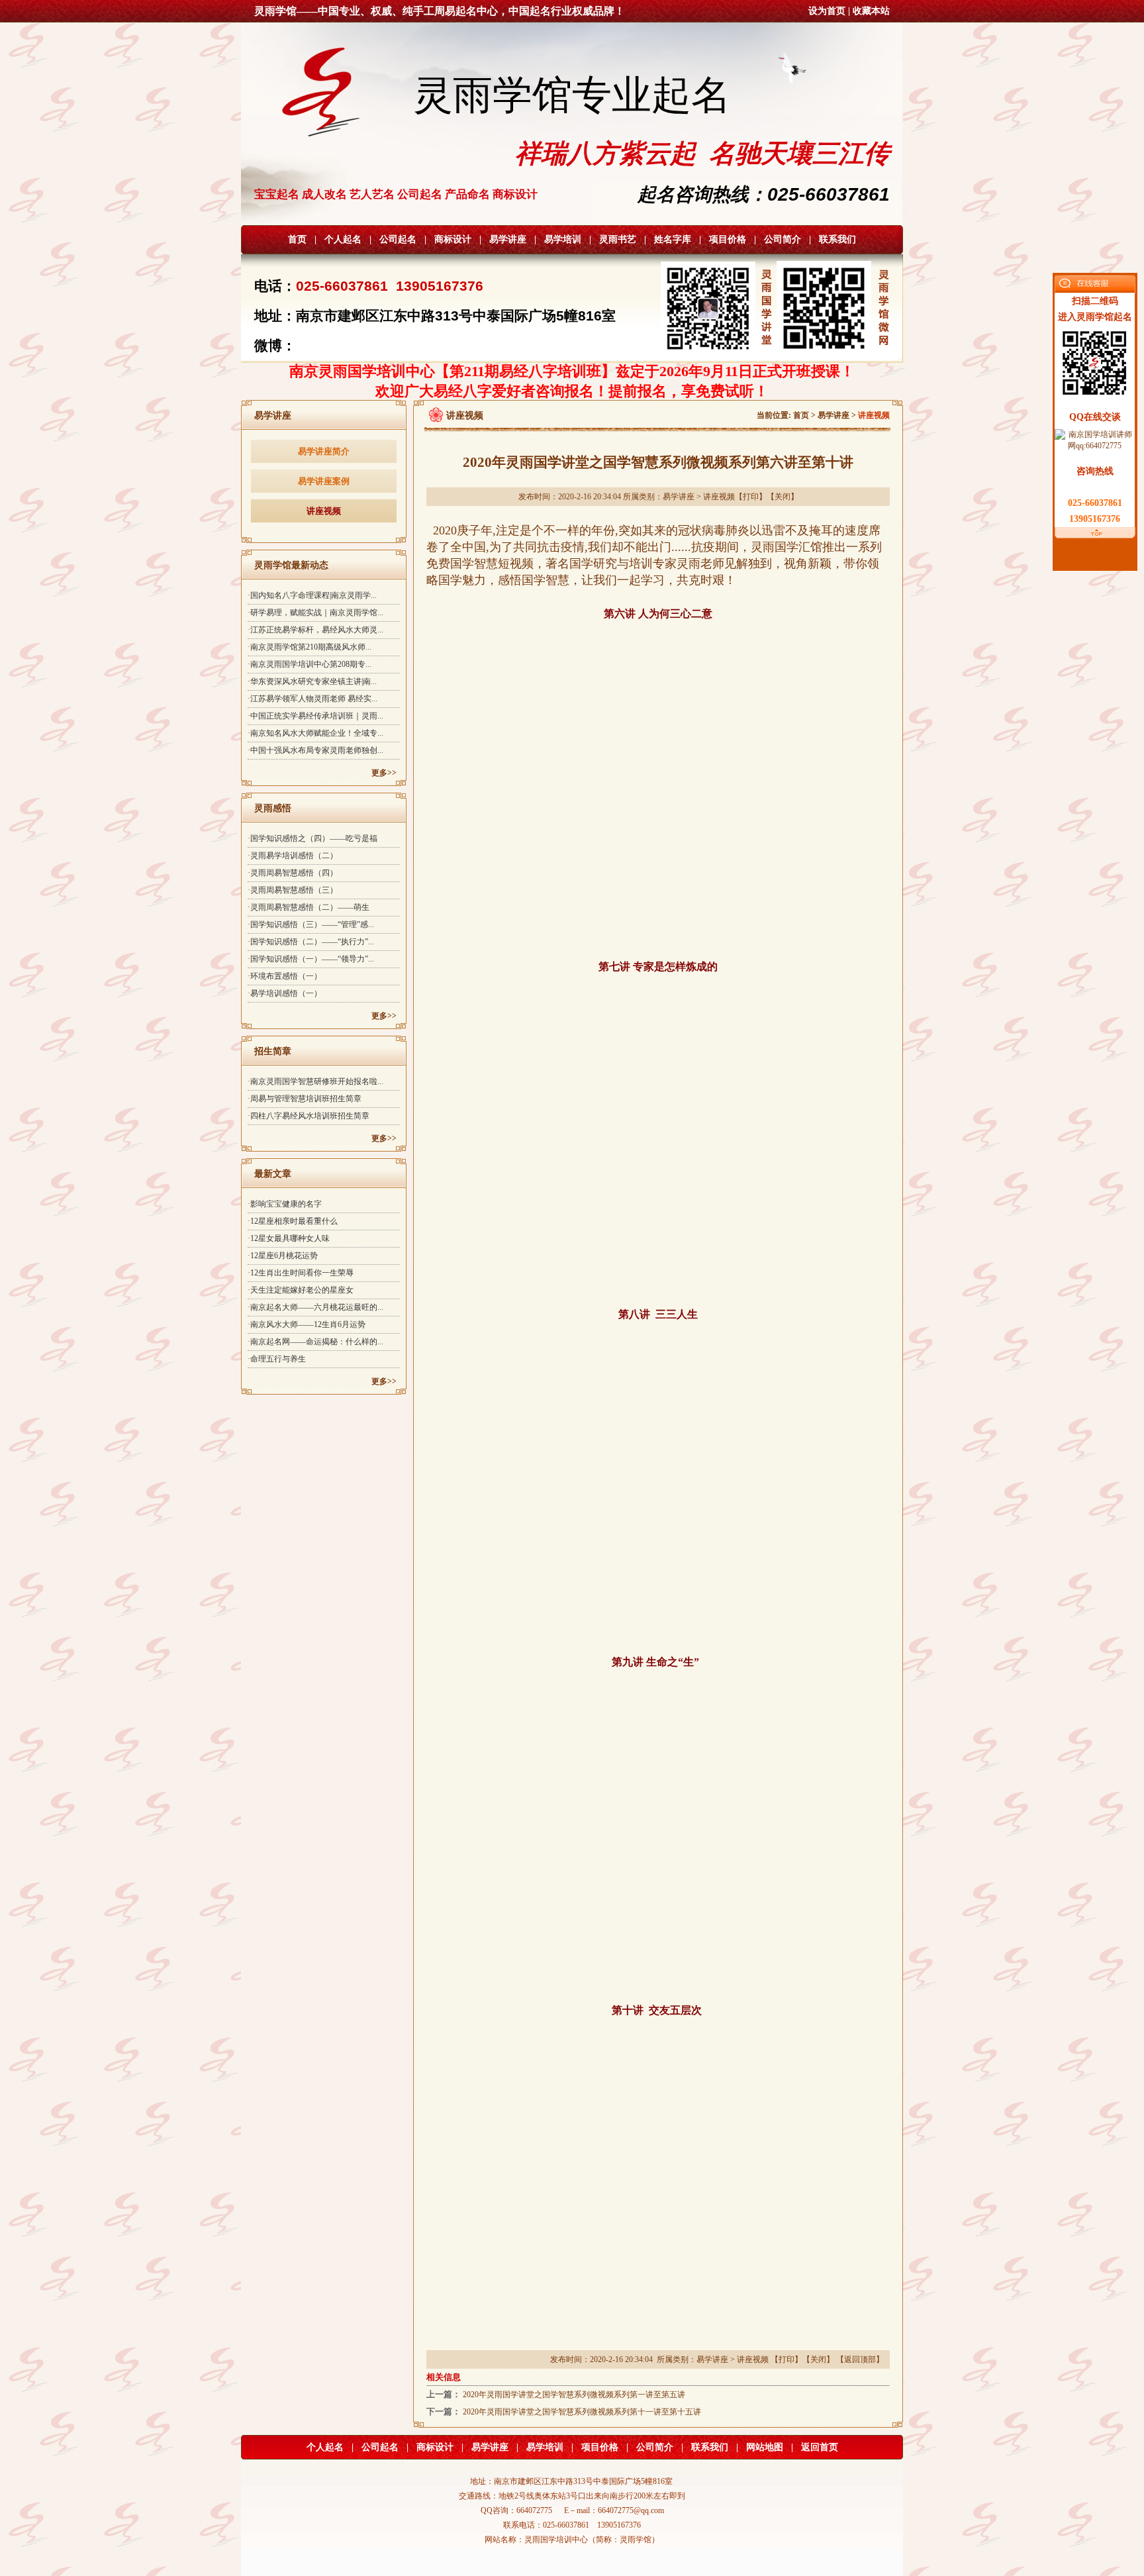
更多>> (384, 773)
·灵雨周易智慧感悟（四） (293, 873)
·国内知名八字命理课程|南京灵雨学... (312, 595)
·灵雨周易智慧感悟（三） (293, 890)
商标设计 (453, 239)
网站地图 (765, 2447)
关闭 (783, 497)
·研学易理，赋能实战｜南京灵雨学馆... (315, 613)
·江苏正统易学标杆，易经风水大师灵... (315, 630)
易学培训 (563, 239)
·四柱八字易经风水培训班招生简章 (309, 1116)
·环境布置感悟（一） (285, 976)
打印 (751, 497)
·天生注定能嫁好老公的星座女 (301, 1290)
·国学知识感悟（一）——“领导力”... (311, 959)
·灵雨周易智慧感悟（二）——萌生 (309, 907)
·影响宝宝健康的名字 (285, 1204)
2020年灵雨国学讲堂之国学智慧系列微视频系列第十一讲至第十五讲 (582, 2412)
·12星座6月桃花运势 (283, 1256)
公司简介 (783, 239)
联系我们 (837, 239)
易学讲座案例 (324, 481)
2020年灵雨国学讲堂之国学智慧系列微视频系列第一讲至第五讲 (574, 2395)
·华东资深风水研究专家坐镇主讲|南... (312, 681)
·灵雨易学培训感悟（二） (293, 856)
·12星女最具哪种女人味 (289, 1238)
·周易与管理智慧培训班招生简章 (305, 1099)
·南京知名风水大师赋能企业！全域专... (315, 733)
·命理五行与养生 (277, 1359)
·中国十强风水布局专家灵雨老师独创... (315, 750)
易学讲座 (508, 239)
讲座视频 (324, 511)
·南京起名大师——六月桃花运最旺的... (315, 1307)
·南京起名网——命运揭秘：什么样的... (315, 1342)
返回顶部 (860, 2359)
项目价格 (728, 239)
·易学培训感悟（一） (285, 993)
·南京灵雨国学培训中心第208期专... (310, 664)
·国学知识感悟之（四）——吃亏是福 (312, 838)
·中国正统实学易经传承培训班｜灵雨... (315, 716)
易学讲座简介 (324, 451)
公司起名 (398, 239)
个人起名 (343, 239)
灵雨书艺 (618, 239)
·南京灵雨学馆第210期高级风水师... (310, 647)
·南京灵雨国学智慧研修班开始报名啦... (315, 1081)
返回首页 (820, 2447)
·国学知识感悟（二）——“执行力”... (311, 942)
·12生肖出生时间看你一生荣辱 (301, 1273)
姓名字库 (673, 239)
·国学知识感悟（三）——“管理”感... (311, 924)
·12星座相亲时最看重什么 (293, 1221)
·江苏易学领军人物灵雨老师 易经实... (312, 699)
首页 (297, 239)
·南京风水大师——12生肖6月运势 (307, 1324)
